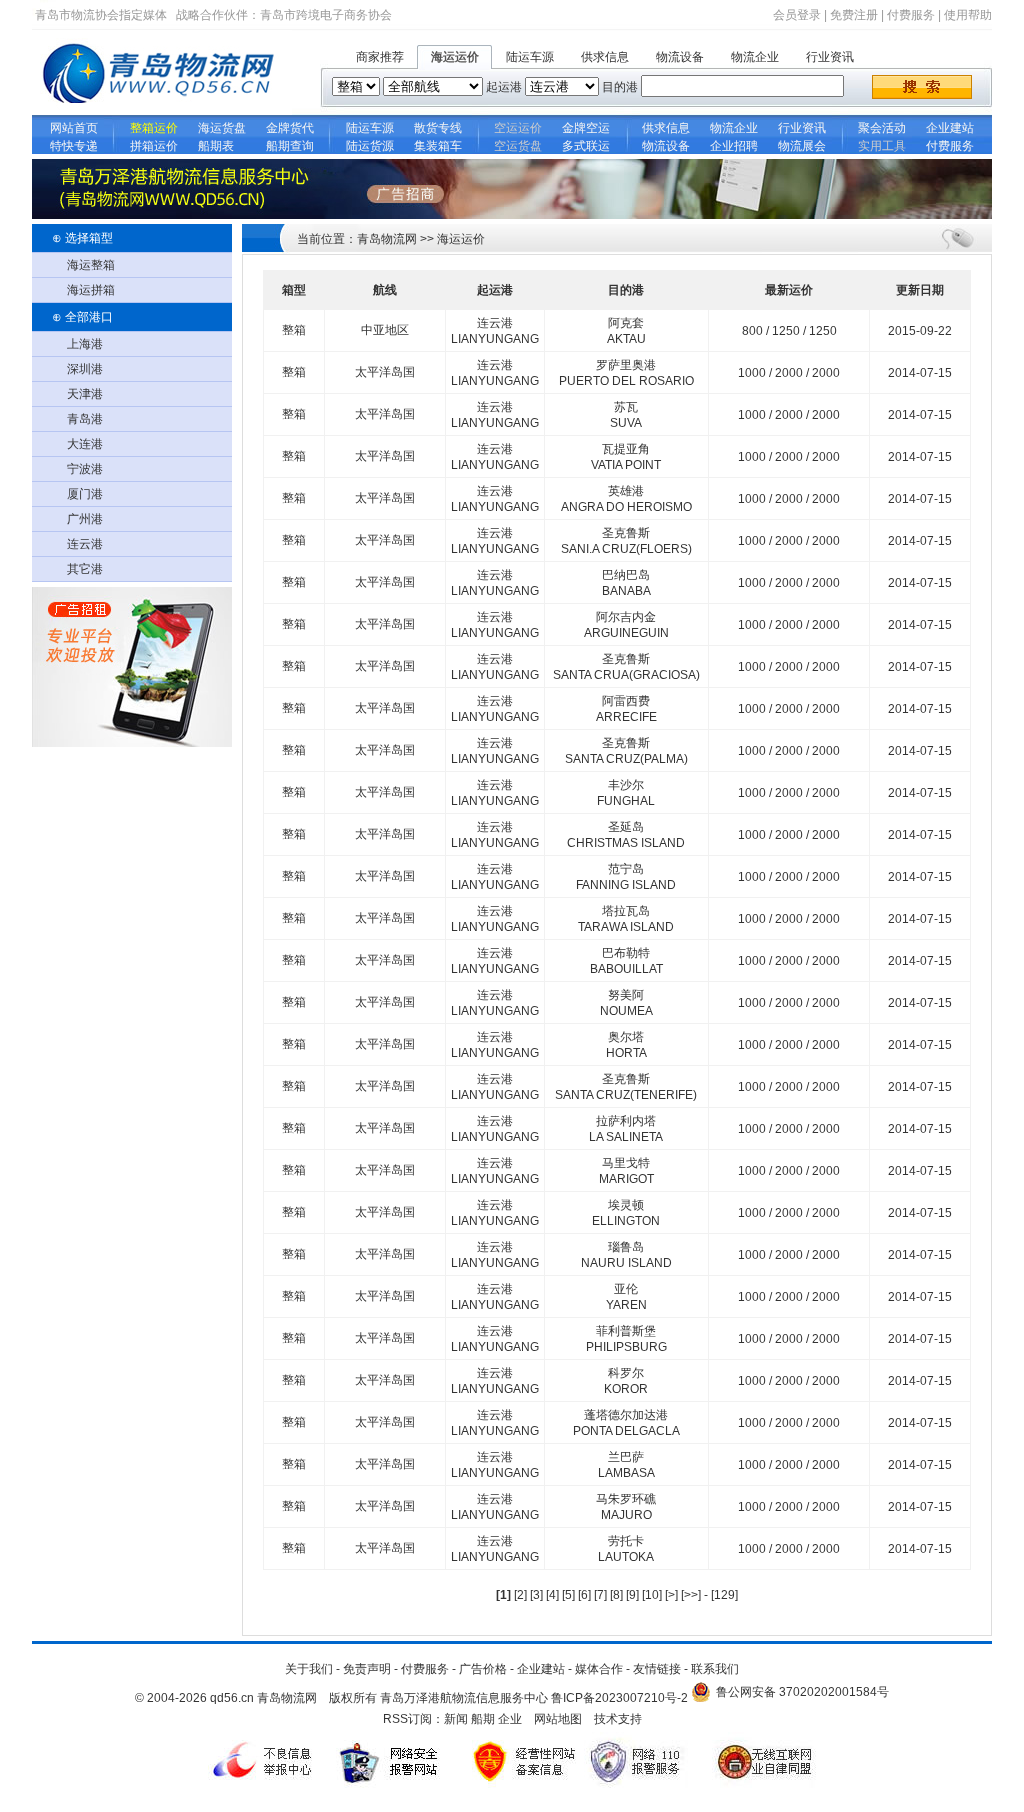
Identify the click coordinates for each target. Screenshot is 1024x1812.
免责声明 (367, 1669)
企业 (510, 1719)
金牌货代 (290, 128)
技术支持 (618, 1719)
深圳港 (85, 369)
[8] (616, 1595)
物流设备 (680, 57)
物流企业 (755, 57)
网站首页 (74, 128)
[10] (652, 1595)
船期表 (222, 146)
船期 (483, 1719)
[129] (724, 1595)
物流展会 (802, 146)
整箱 (294, 330)
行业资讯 (830, 57)
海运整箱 (91, 265)
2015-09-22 (920, 331)
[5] (568, 1595)
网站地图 (558, 1719)
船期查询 (290, 146)
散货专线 (438, 128)
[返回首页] (162, 111)
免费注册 (854, 15)
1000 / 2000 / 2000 (789, 373)
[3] (536, 1595)
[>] (673, 1595)
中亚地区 (385, 330)
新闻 (456, 1719)
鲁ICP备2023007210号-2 (619, 1698)
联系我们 (715, 1669)
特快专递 (74, 146)
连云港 (85, 544)
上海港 (85, 344)
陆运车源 (530, 57)
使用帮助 (968, 15)
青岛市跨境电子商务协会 (326, 15)
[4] (552, 1595)
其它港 (85, 569)
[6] (584, 1595)
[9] (632, 1595)
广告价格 (483, 1669)
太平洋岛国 (385, 372)
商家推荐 (380, 57)
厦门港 (85, 494)
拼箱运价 (154, 146)
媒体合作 (599, 1669)
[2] (520, 1595)
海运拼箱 (91, 290)
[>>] (692, 1595)
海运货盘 (222, 128)
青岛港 (85, 419)
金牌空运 (586, 128)
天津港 (85, 394)
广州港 (85, 519)
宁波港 (85, 469)
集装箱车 (438, 146)
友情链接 (657, 1669)
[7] (600, 1595)
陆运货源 (370, 146)
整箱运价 (154, 128)
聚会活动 (882, 128)
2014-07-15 (920, 373)
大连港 (85, 444)
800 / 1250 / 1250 (789, 331)
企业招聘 (734, 146)
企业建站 (950, 128)
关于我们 (309, 1669)
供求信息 (605, 57)
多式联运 (586, 146)
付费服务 (911, 15)
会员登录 (797, 15)
